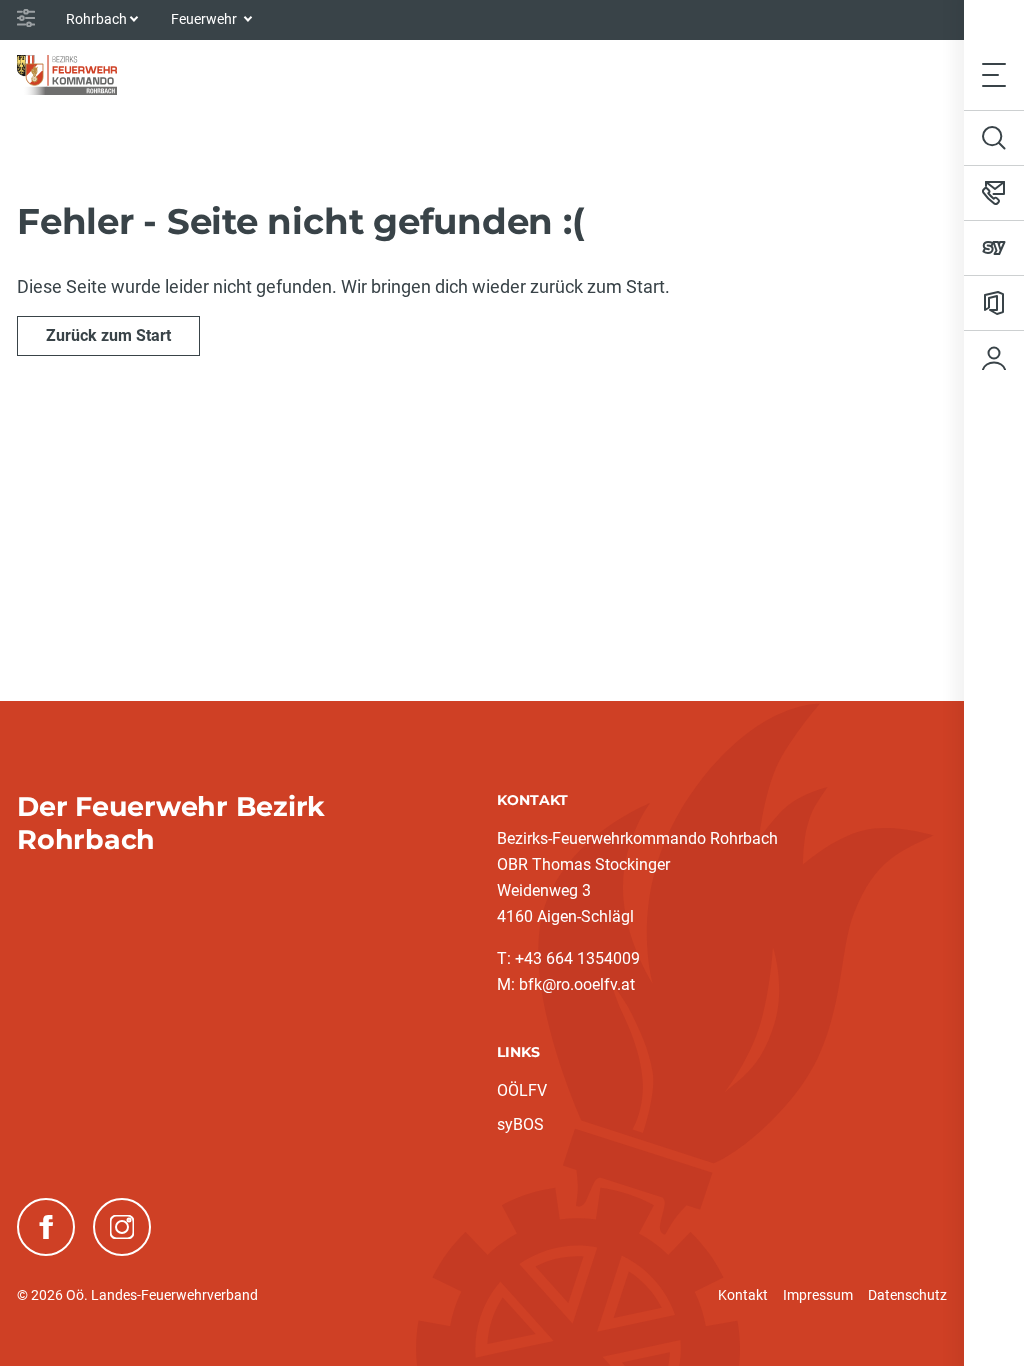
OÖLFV (522, 1090)
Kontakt (743, 1295)
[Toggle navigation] (994, 74)
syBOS (520, 1124)
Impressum (818, 1295)
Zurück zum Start (108, 335)
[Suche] (994, 138)
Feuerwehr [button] (205, 19)
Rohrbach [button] (96, 19)
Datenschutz (907, 1295)
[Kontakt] (994, 193)
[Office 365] (994, 303)
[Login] (994, 358)
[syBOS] (994, 248)
